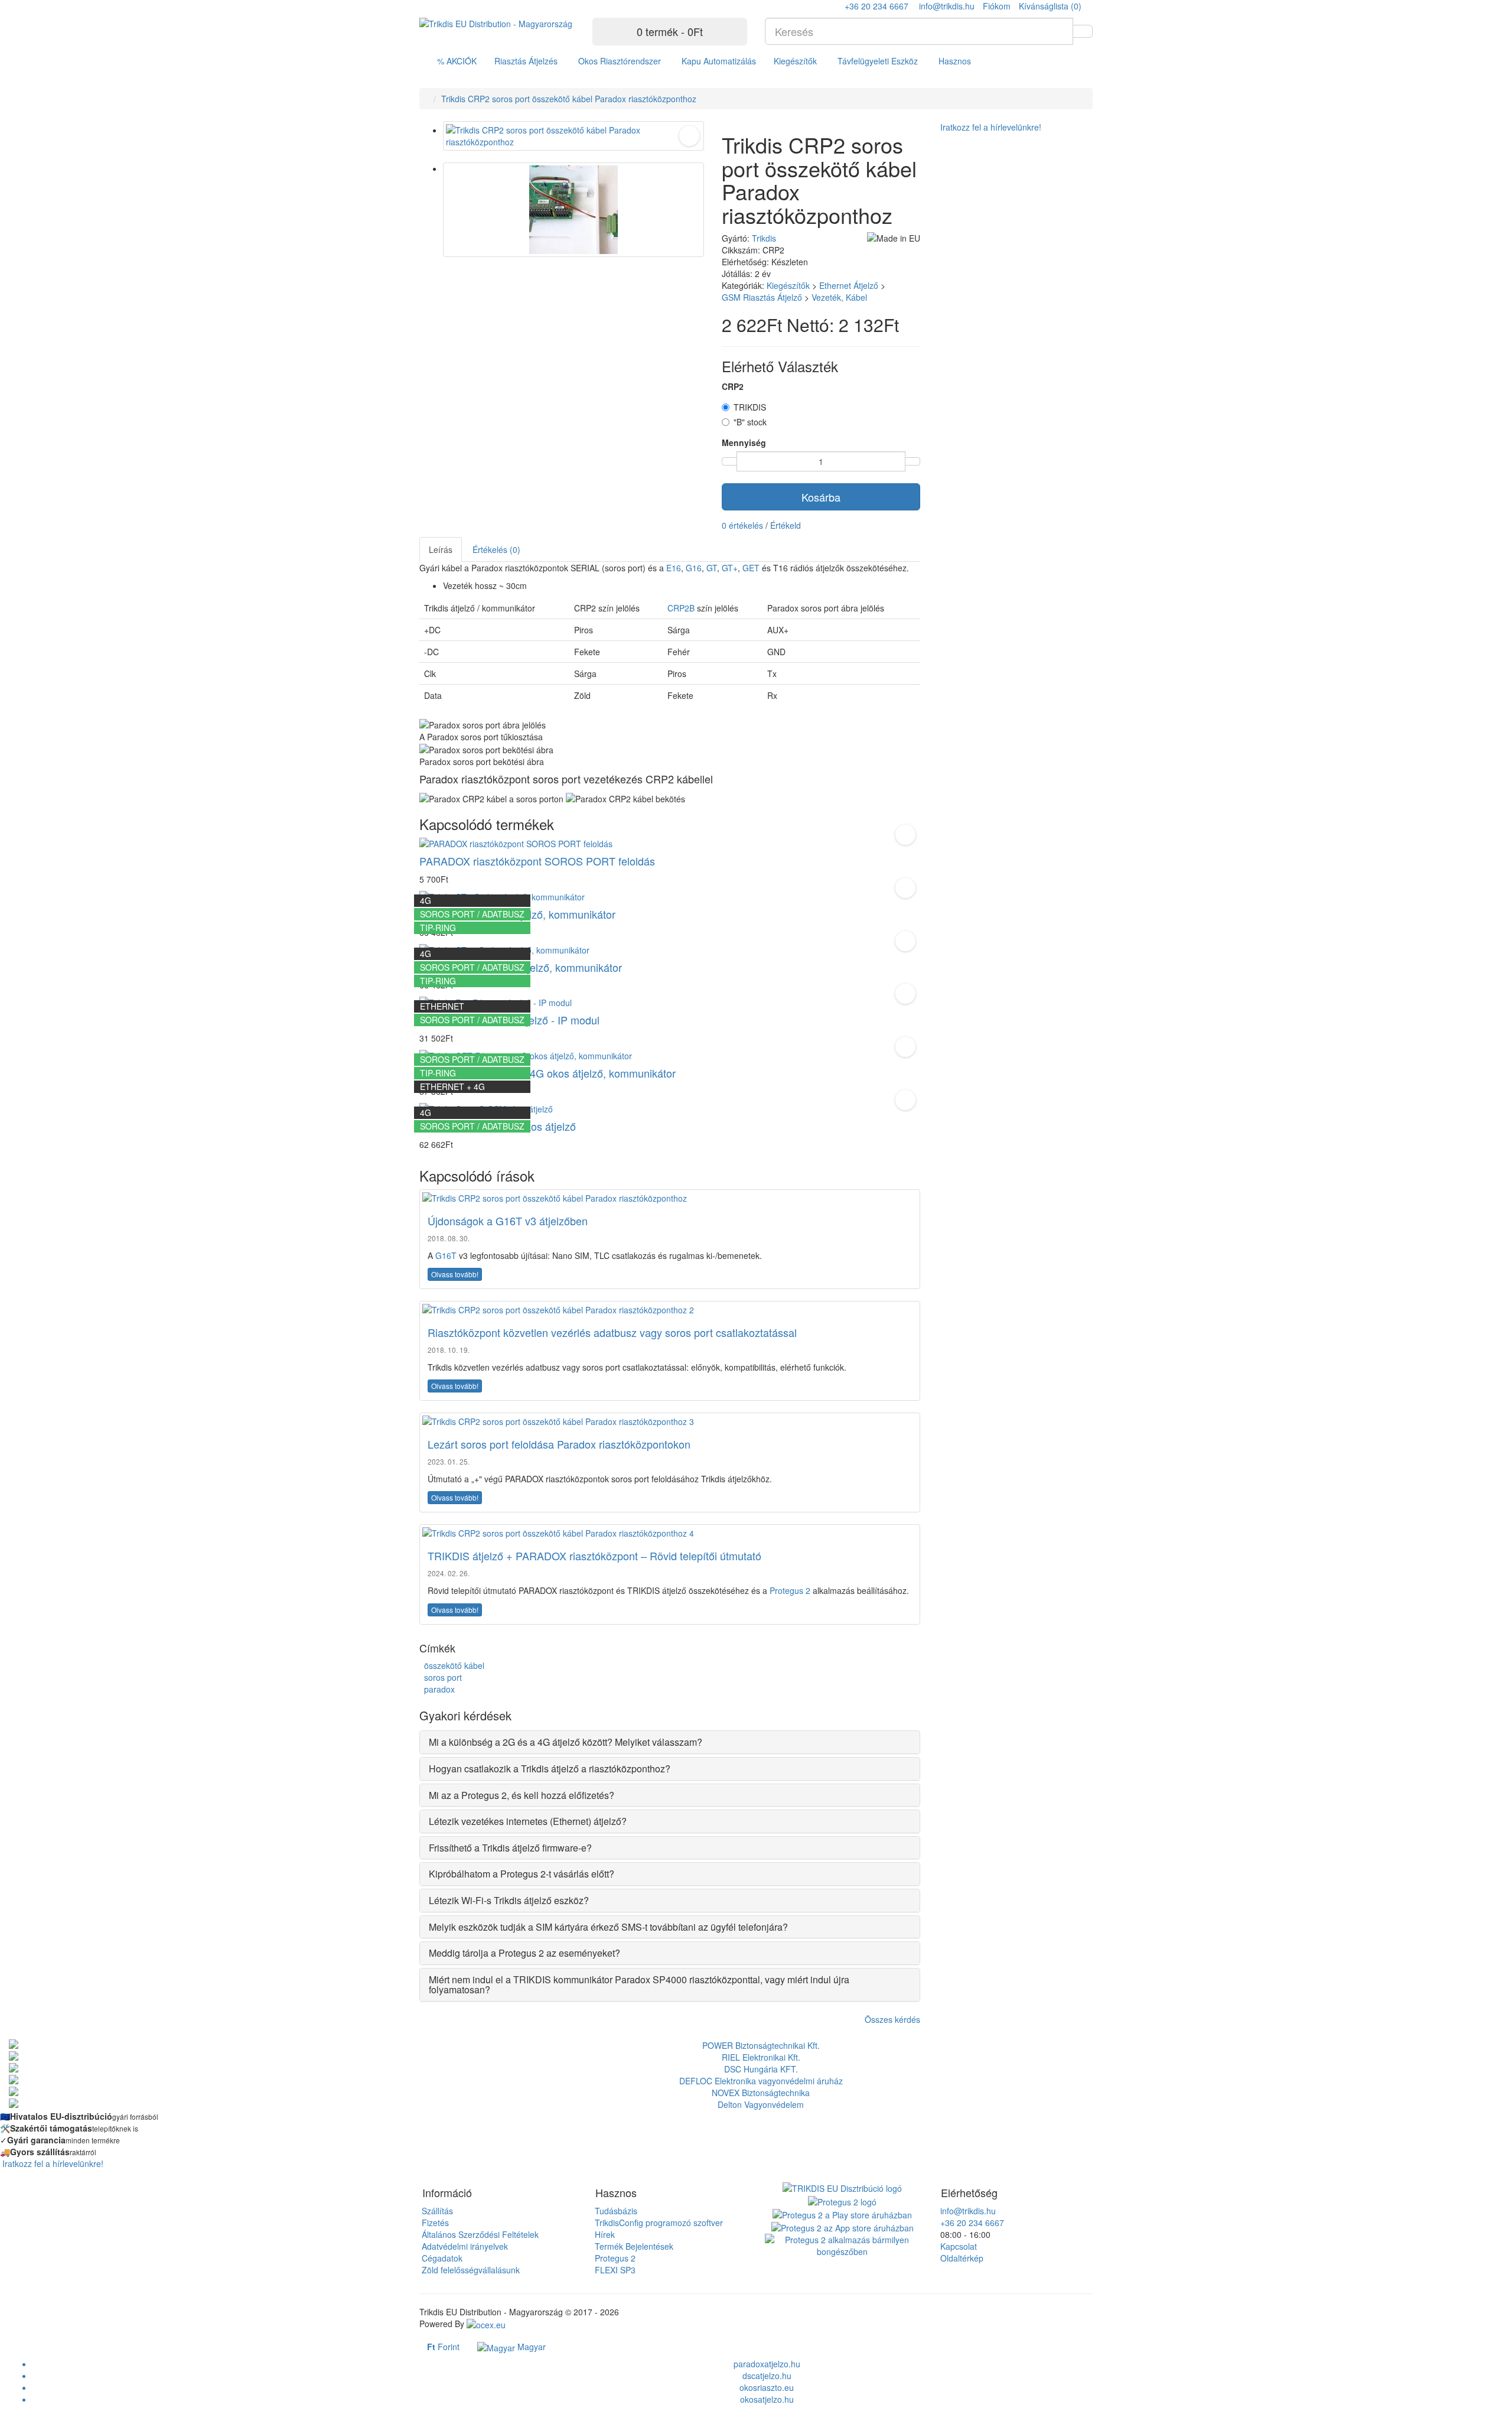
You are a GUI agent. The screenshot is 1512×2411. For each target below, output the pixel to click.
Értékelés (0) (496, 549)
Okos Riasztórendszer (620, 61)
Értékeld (786, 525)
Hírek (604, 2234)
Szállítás (436, 2211)
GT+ (730, 568)
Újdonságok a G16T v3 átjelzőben (508, 1221)
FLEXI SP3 (614, 2270)
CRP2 (733, 386)
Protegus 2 (790, 1590)
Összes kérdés (892, 2019)
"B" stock (750, 422)
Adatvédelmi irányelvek (464, 2246)
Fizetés (434, 2223)
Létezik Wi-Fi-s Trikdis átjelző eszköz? (509, 1901)
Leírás (441, 549)
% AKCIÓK (457, 61)
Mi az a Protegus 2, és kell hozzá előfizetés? (522, 1795)
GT (712, 568)
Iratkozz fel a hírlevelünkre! (990, 127)
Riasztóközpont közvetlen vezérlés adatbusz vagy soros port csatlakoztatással (612, 1332)
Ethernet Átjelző (849, 285)
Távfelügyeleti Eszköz (878, 61)
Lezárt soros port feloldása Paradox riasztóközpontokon (559, 1444)
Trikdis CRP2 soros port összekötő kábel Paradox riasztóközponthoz (569, 99)
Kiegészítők (795, 61)
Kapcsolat (957, 2246)
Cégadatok (441, 2258)
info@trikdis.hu (967, 2211)
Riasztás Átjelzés (526, 61)
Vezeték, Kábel (839, 297)
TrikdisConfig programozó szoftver (658, 2223)
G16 (694, 568)
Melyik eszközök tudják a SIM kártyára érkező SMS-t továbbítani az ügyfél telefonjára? (608, 1927)
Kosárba (821, 497)
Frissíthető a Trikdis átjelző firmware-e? (510, 1848)
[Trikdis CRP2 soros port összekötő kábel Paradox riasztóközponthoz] (573, 136)
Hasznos (955, 61)
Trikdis (764, 238)
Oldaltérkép (961, 2258)
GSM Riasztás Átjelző (762, 297)
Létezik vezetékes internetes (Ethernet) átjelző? (528, 1821)
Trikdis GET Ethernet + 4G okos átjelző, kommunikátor (548, 1073)
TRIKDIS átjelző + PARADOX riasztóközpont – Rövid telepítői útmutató (594, 1556)
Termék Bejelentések (633, 2246)
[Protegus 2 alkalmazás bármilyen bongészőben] (843, 2244)
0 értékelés (742, 525)
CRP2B (681, 608)
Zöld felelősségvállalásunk (470, 2270)
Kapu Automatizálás (719, 61)
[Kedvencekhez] (689, 136)
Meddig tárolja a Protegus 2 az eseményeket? (524, 1953)
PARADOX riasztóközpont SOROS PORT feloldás (537, 861)
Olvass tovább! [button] (455, 1274)
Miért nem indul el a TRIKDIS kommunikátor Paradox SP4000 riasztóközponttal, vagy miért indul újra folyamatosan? (639, 1985)
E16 (674, 568)
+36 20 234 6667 (971, 2223)
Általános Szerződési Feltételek (479, 2234)
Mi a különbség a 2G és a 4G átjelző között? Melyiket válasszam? (566, 1742)
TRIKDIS (750, 407)
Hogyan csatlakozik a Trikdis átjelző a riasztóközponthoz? (550, 1769)
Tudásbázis (615, 2211)
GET (751, 568)
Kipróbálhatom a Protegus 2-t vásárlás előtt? (522, 1874)
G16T (446, 1255)
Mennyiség (744, 442)
